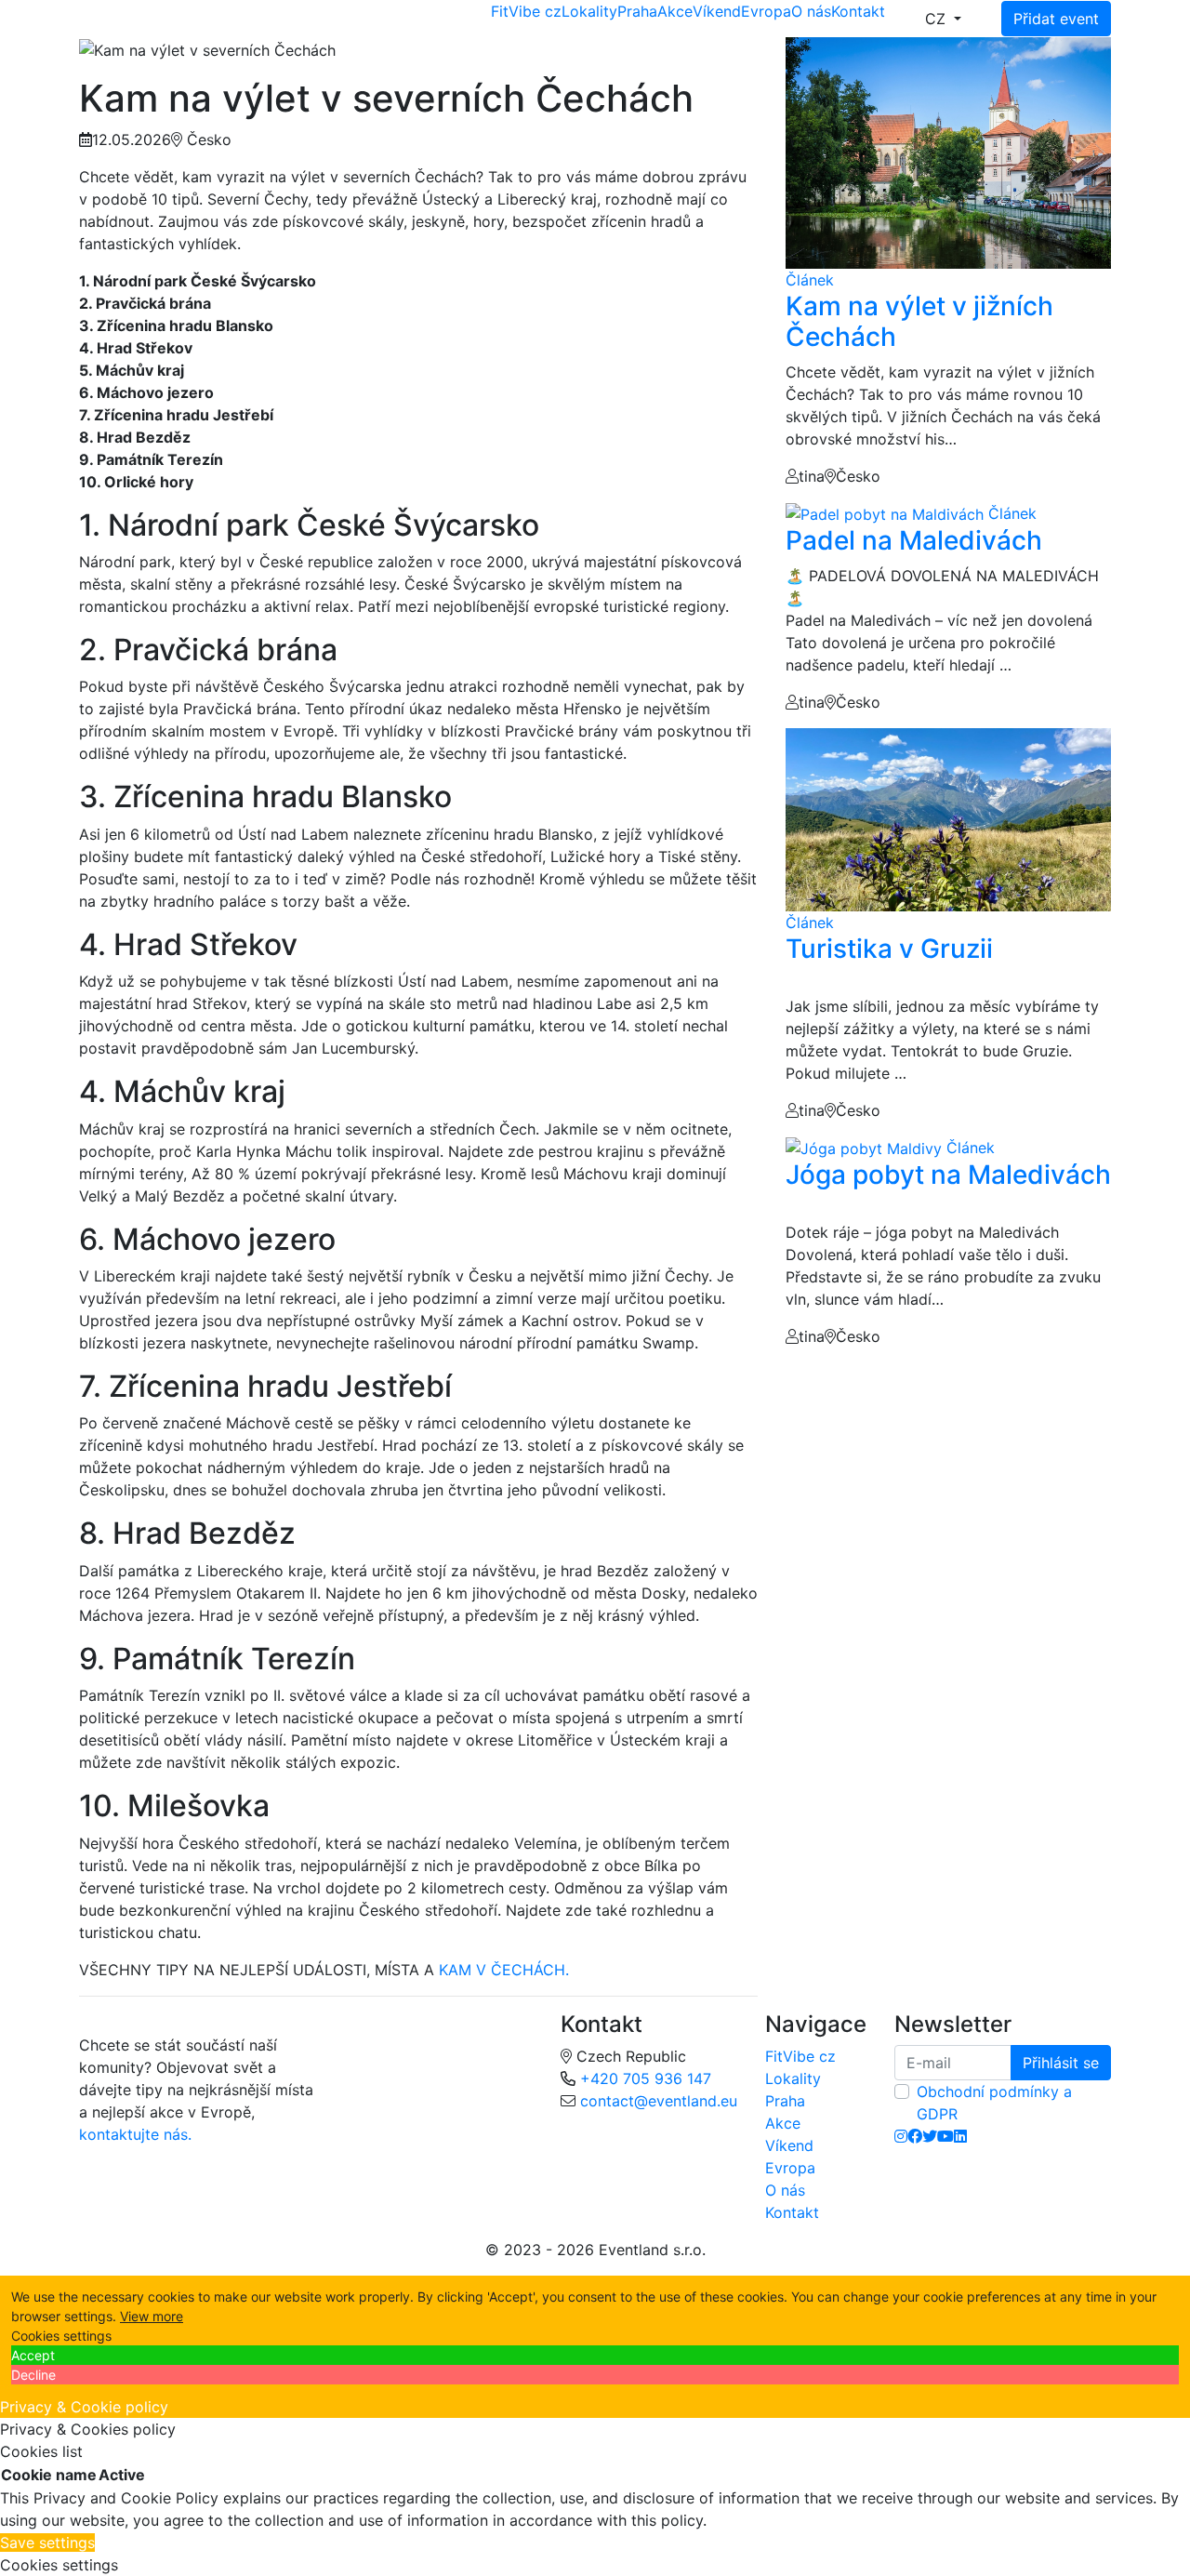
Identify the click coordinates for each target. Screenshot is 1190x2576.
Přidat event (1056, 19)
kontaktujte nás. (135, 2134)
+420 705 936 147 (646, 2078)
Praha (637, 11)
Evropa (766, 11)
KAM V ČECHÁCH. (502, 1970)
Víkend (717, 11)
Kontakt (858, 11)
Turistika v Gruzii (889, 949)
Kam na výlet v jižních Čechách (919, 322)
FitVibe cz (526, 11)
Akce (675, 11)
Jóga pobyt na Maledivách (948, 1175)
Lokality (589, 11)
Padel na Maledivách (914, 540)
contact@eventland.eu (659, 2101)
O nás (811, 11)
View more (152, 2316)
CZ (938, 19)
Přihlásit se (1061, 2063)
